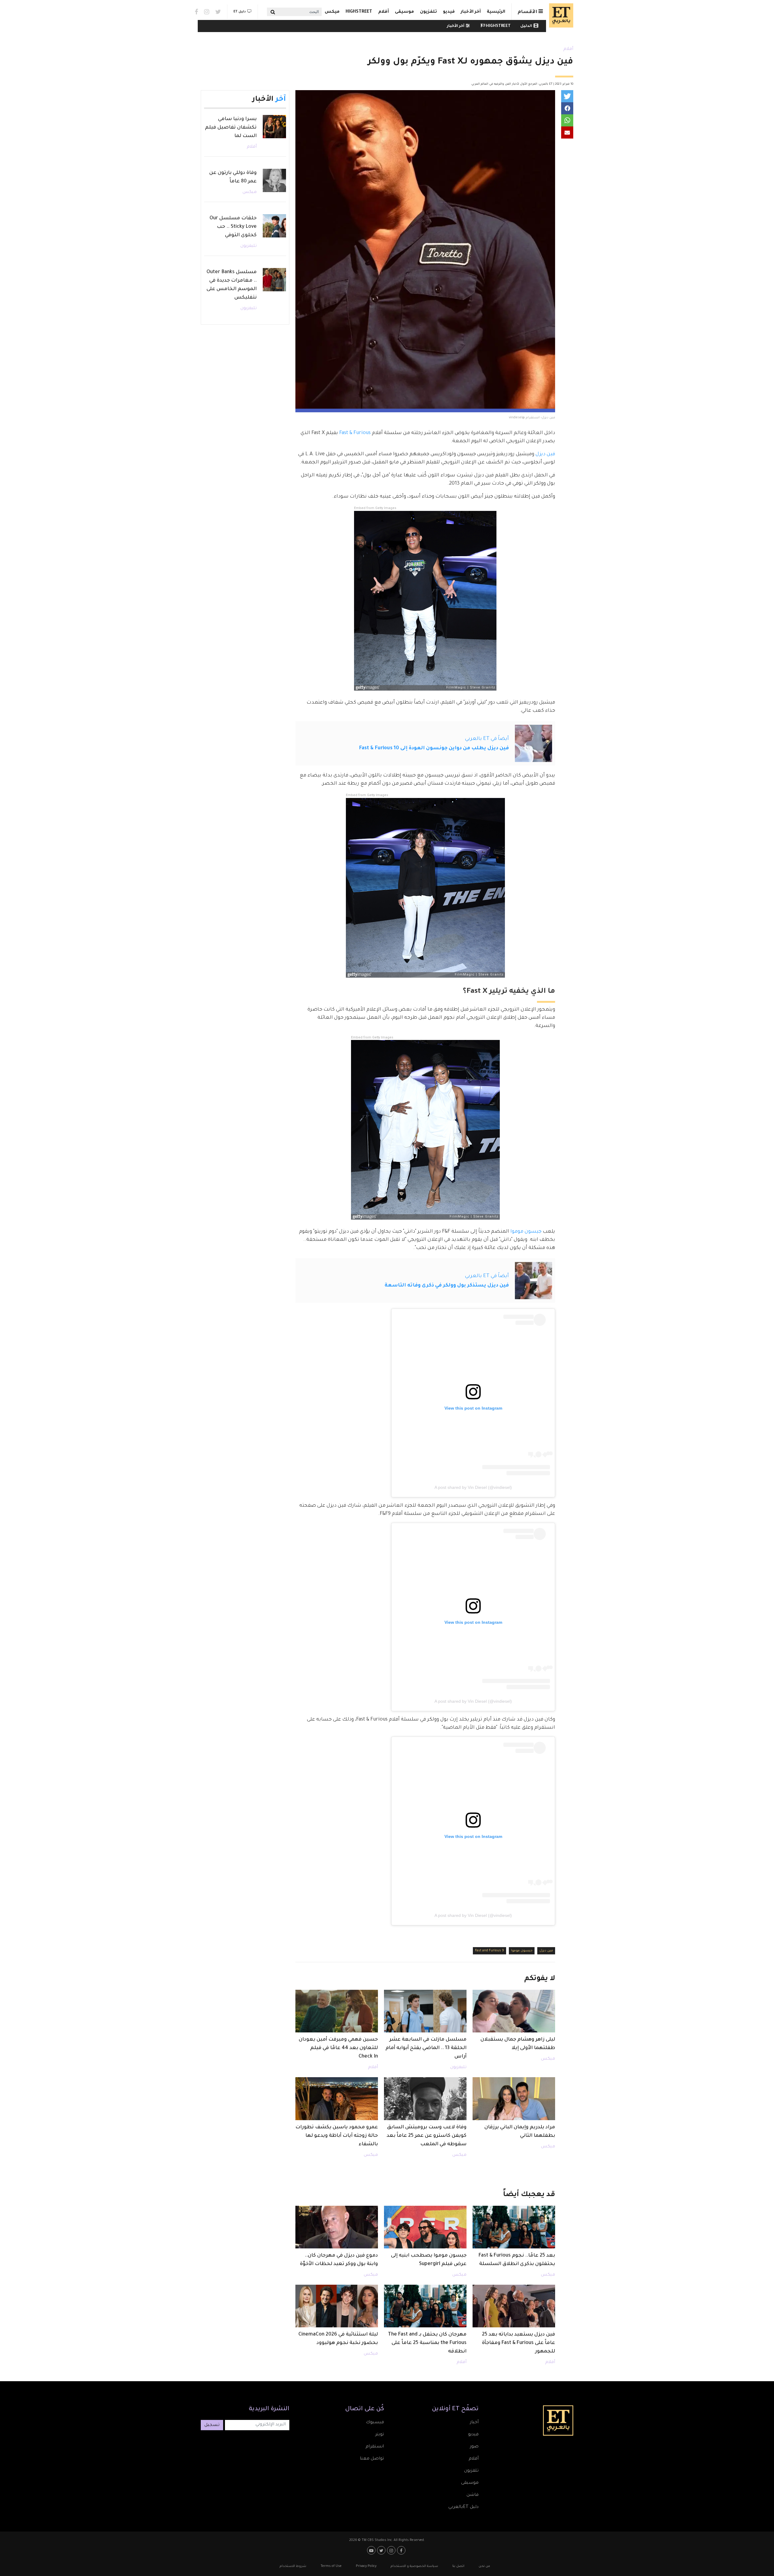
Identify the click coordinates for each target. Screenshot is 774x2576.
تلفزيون (428, 12)
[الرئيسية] (560, 15)
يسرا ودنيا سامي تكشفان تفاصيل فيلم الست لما (231, 128)
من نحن (484, 2566)
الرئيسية (496, 12)
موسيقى (404, 12)
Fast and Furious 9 (489, 1951)
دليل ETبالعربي (463, 2507)
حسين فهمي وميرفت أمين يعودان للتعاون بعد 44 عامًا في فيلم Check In (338, 2048)
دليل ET (240, 12)
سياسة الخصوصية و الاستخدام (414, 2566)
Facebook (196, 12)
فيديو (449, 12)
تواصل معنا (372, 2459)
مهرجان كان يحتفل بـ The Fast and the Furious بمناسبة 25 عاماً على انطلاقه (427, 2343)
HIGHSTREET (359, 12)
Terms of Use (331, 2566)
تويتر (380, 2435)
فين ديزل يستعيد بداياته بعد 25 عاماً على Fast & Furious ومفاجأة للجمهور (519, 2343)
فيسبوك (375, 2423)
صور (474, 2447)
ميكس (332, 12)
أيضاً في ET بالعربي (487, 739)
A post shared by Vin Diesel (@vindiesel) (473, 1487)
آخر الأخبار (471, 12)
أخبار (474, 2423)
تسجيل (212, 2425)
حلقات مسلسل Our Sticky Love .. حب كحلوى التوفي (233, 227)
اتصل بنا (458, 2566)
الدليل (526, 26)
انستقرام (375, 2447)
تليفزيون (458, 2068)
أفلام (384, 12)
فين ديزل (545, 454)
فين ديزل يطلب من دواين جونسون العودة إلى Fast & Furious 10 (434, 748)
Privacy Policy (366, 2566)
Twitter (218, 12)
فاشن (473, 2495)
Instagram (207, 12)
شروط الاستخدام (293, 2566)
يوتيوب (372, 2550)
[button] (567, 96)
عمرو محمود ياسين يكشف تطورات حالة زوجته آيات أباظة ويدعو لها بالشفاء (337, 2136)
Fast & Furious (355, 433)
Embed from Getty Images (375, 508)
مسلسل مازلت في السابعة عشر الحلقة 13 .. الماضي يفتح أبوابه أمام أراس (426, 2048)
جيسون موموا (526, 1232)
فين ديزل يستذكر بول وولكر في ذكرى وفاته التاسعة (447, 1286)
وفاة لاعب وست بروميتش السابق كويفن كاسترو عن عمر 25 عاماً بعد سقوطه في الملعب (427, 2136)
